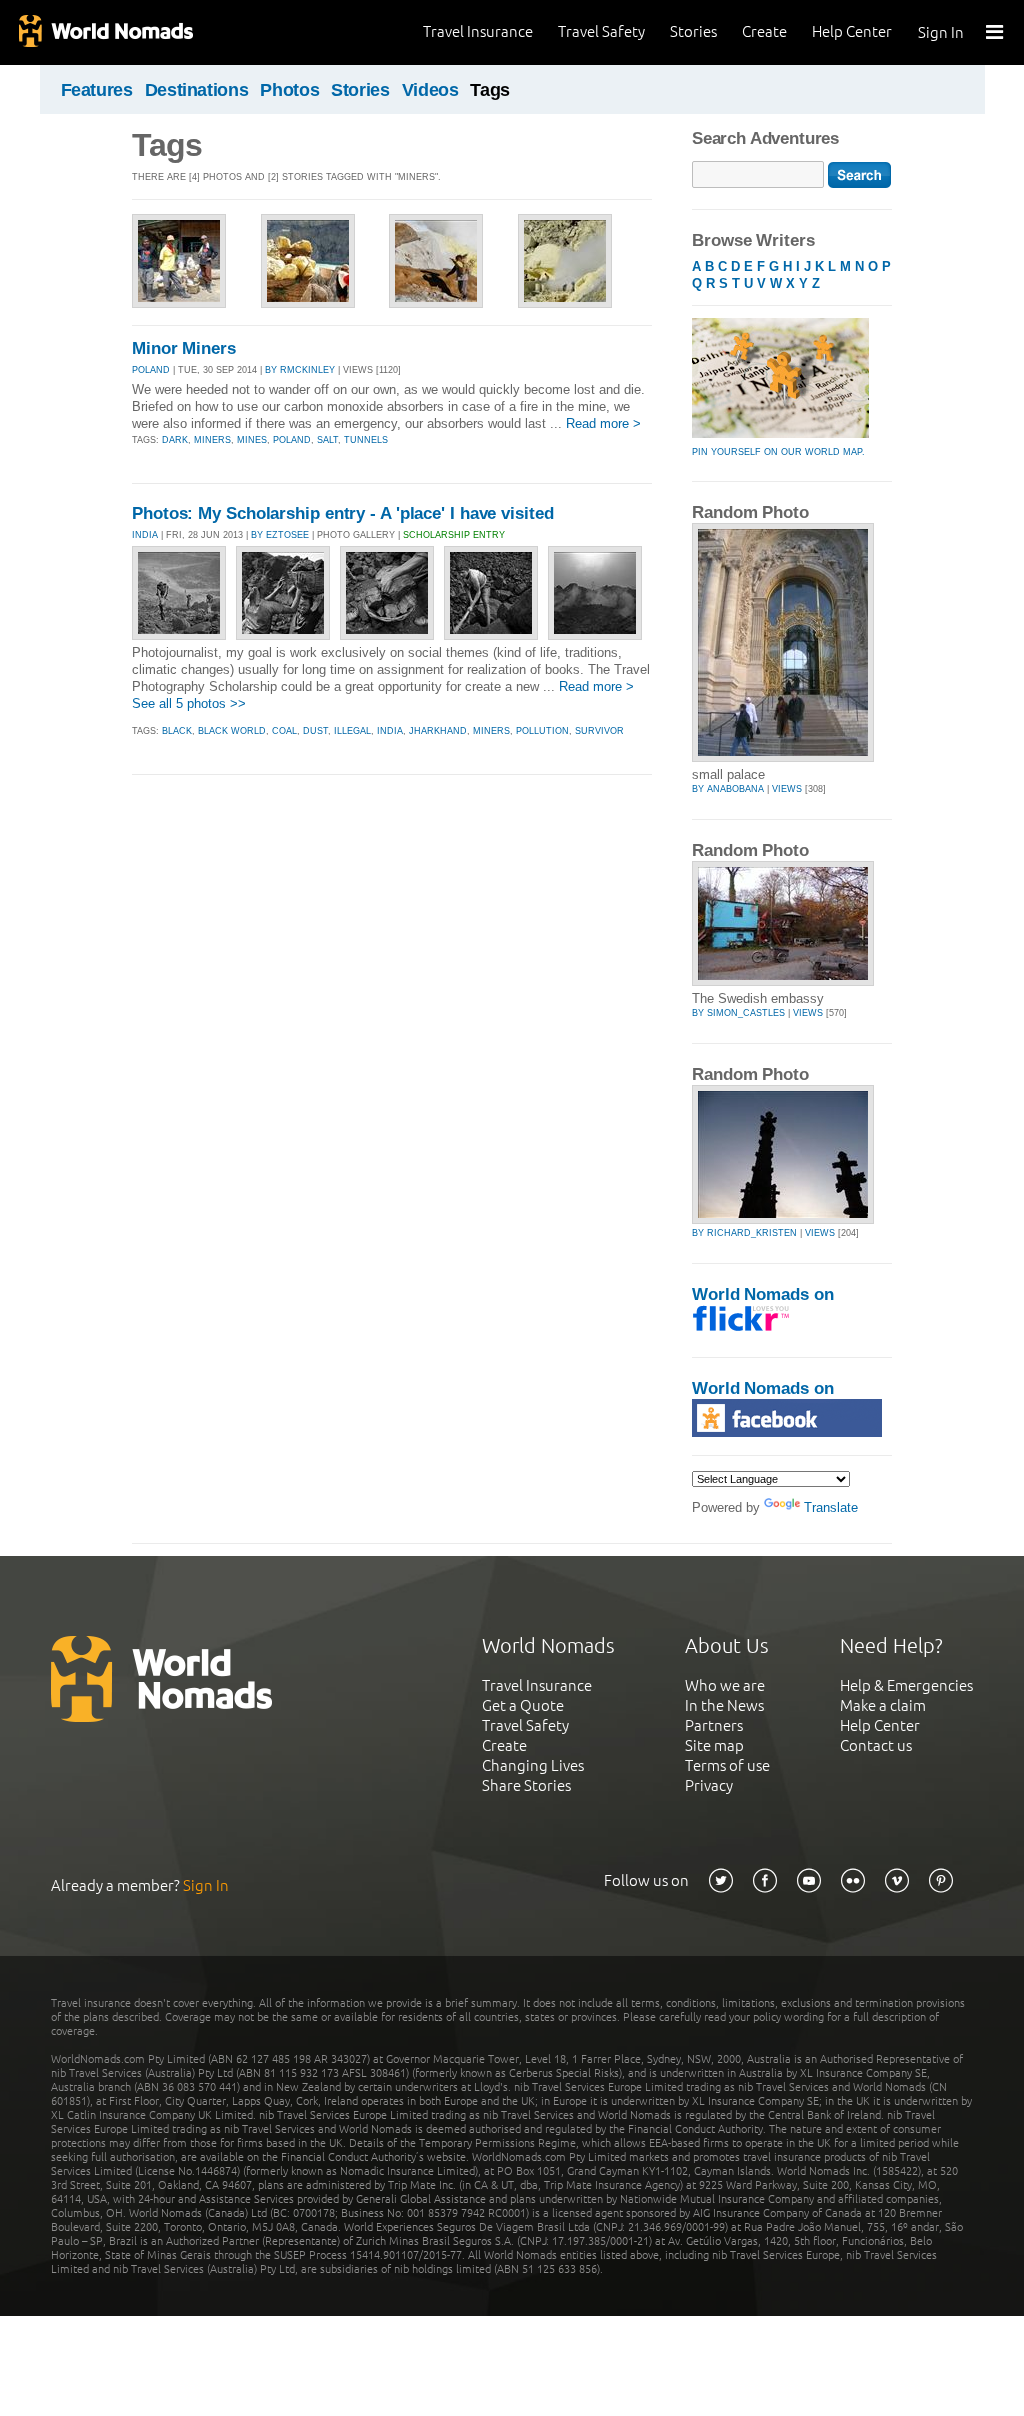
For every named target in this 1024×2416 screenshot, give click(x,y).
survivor (599, 731)
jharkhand (438, 731)
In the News (724, 1705)
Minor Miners (184, 348)
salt (327, 440)
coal (284, 731)
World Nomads (105, 32)
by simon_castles (738, 1013)
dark (175, 440)
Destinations (197, 90)
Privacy (709, 1785)
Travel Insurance (478, 31)
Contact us (876, 1745)
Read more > (603, 423)
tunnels (366, 440)
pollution (542, 731)
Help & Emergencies (906, 1685)
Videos (430, 90)
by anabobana (728, 789)
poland (292, 440)
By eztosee (280, 535)
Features (97, 90)
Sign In (941, 32)
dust (315, 731)
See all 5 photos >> (189, 703)
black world (232, 731)
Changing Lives (533, 1765)
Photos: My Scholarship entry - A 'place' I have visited (343, 513)
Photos (289, 90)
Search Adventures (765, 138)
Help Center (852, 31)
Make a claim (883, 1705)
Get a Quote (523, 1705)
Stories (693, 31)
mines (252, 440)
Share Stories (526, 1785)
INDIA (145, 535)
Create (764, 31)
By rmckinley (300, 370)
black (177, 731)
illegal (352, 731)
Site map (714, 1745)
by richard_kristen (744, 1233)
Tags (490, 90)
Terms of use (727, 1765)
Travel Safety (601, 31)
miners (212, 440)
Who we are (725, 1685)
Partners (714, 1725)
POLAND (151, 370)
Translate (831, 1507)
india (390, 731)
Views (787, 789)
